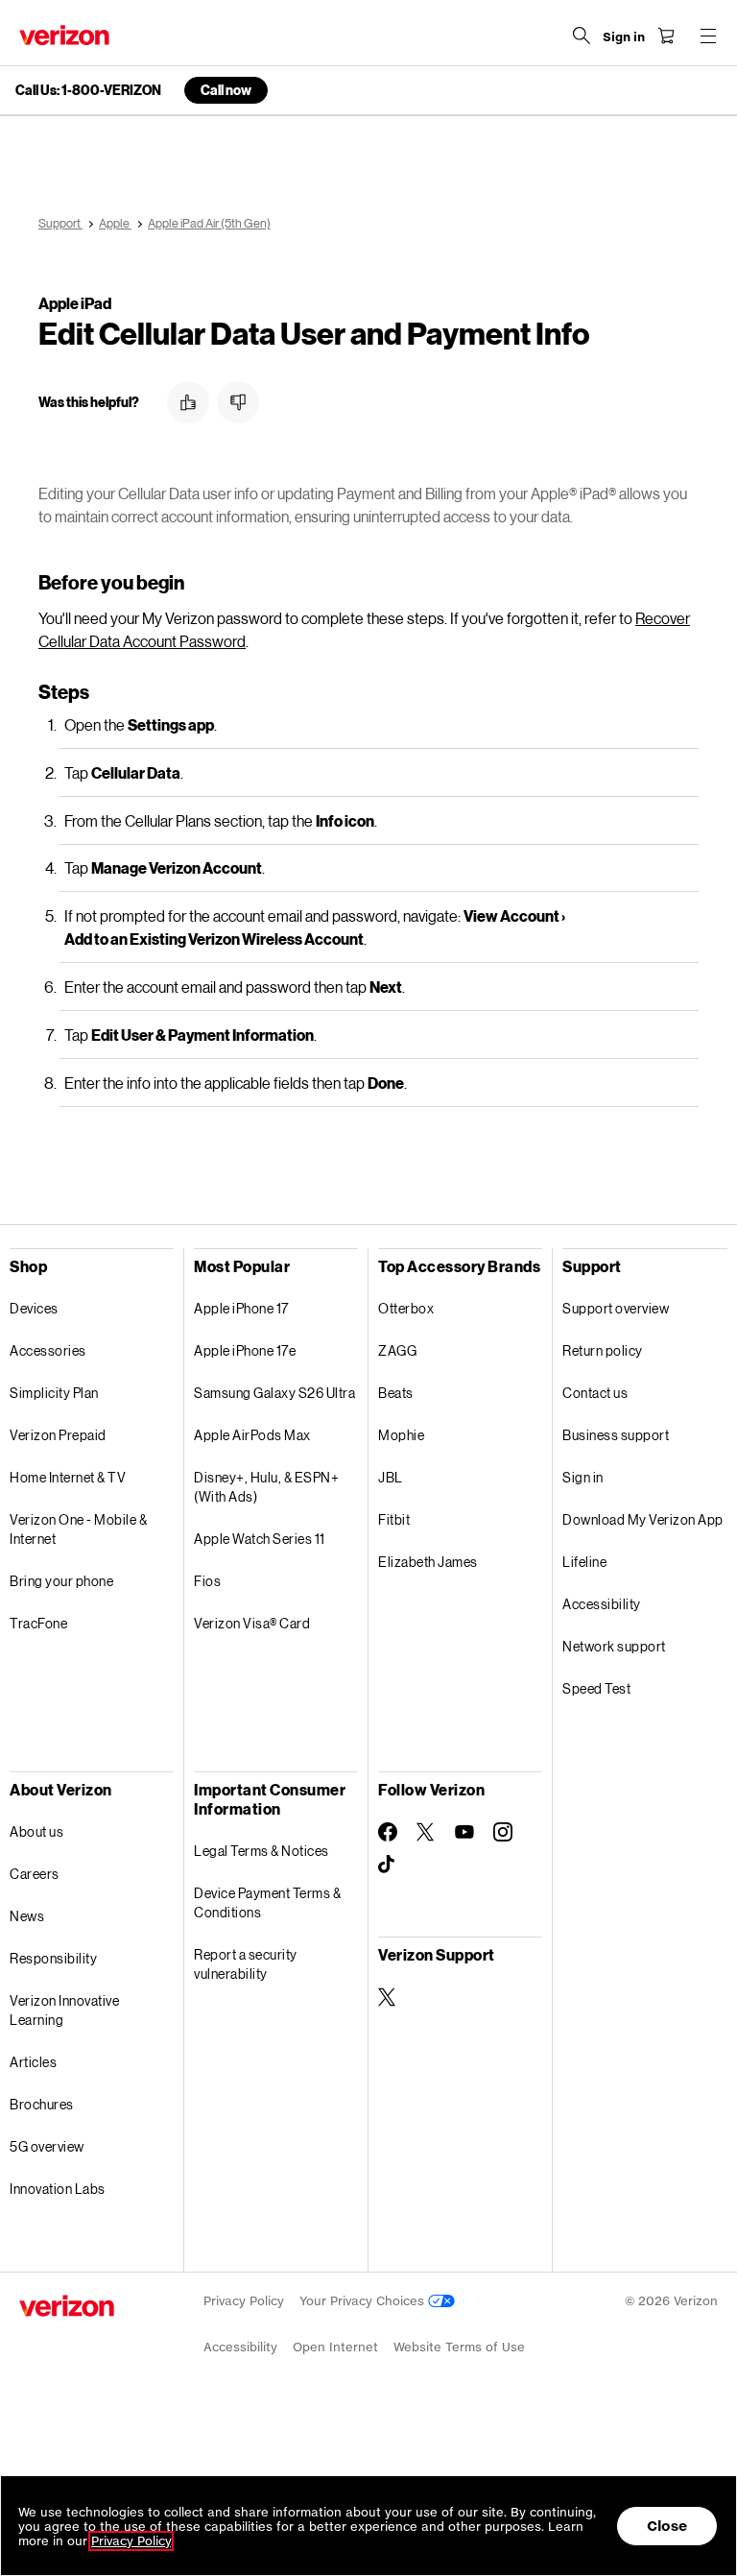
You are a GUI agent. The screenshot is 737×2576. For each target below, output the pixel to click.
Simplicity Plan (54, 1393)
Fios (207, 1581)
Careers (35, 1874)
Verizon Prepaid (58, 1435)
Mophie (401, 1435)
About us (36, 1831)
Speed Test (596, 1688)
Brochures (42, 2104)
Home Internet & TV (68, 1477)
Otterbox (406, 1308)
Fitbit (394, 1519)
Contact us (595, 1393)
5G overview (47, 2146)
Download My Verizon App (643, 1519)
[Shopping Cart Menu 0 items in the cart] (666, 36)
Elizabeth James (428, 1562)
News (27, 1916)
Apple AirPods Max (252, 1435)
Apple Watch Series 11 (260, 1539)
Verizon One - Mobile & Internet (78, 1529)
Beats (396, 1393)
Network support (614, 1646)
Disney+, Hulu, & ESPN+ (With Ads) (266, 1487)
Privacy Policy (244, 2301)
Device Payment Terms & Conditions (267, 1902)
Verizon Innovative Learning (64, 2010)
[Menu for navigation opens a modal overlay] (708, 36)
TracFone (38, 1623)
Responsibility (53, 1958)
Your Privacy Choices (364, 2301)
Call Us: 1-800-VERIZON (88, 90)
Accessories (48, 1350)
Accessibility (602, 1604)
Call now (226, 90)
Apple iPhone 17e (245, 1350)
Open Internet (335, 2347)
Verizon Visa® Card (252, 1623)
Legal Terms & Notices (262, 1851)
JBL (391, 1477)
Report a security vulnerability (246, 1964)
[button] (188, 402)
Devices (34, 1308)
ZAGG (397, 1350)
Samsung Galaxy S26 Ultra (274, 1393)
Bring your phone (61, 1581)
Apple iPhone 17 (241, 1308)
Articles (33, 2062)
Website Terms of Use (459, 2347)
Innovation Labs (58, 2189)
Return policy (603, 1350)
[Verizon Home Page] (64, 35)
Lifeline (584, 1562)
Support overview (616, 1308)
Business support (616, 1435)
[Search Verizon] (582, 36)
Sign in (583, 1477)
